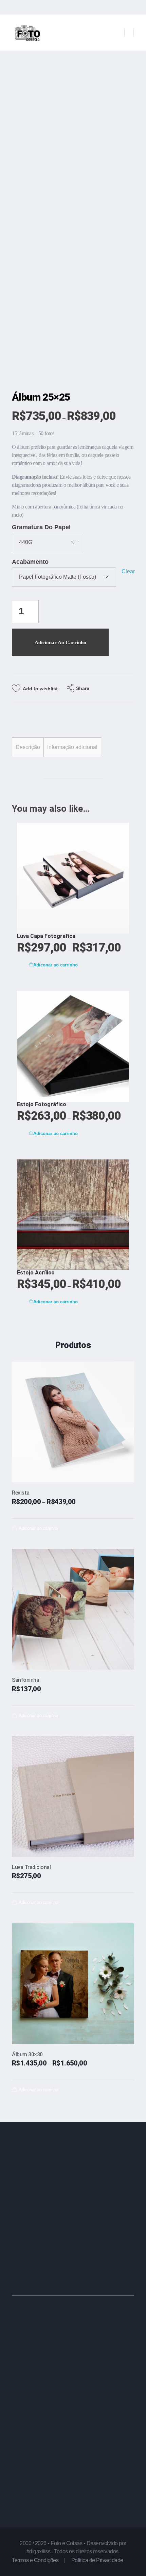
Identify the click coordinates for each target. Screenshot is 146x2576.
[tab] (28, 747)
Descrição (28, 747)
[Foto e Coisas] (27, 33)
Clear (128, 571)
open (134, 86)
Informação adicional (72, 747)
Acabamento (30, 562)
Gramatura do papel (41, 527)
